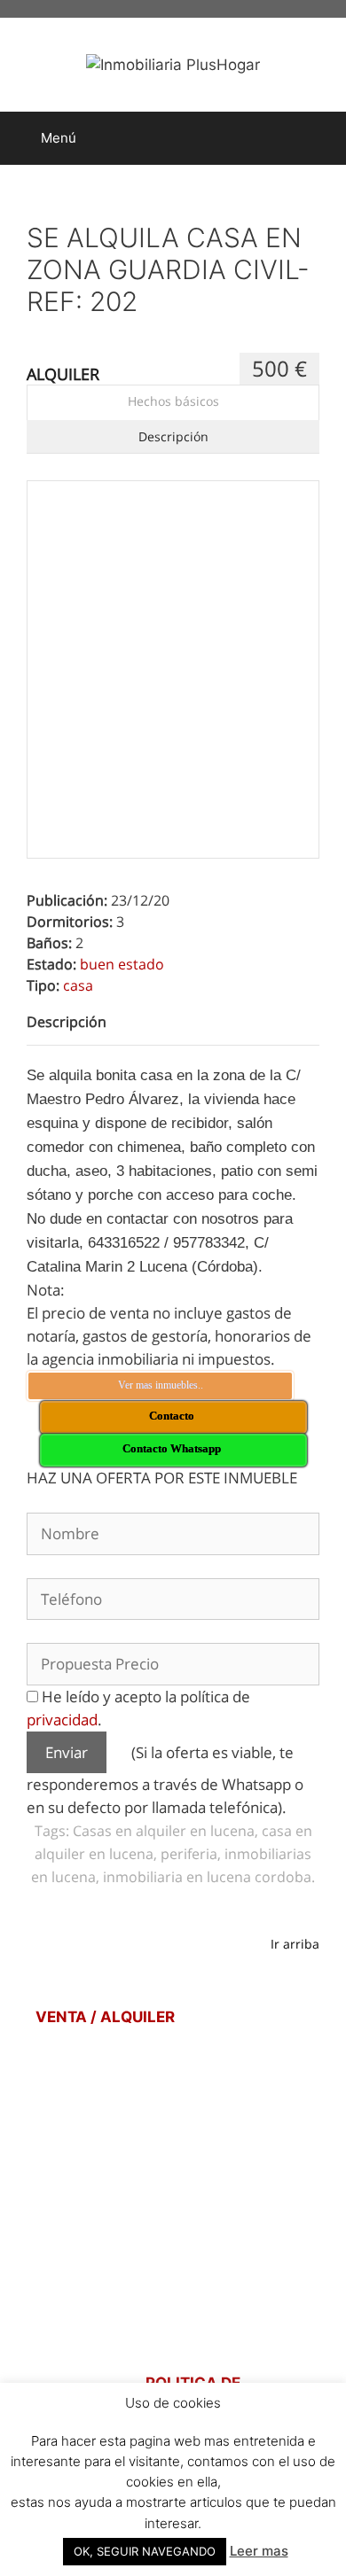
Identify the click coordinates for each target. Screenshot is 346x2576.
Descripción (173, 436)
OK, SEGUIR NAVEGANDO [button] (145, 2551)
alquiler (63, 374)
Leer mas (259, 2551)
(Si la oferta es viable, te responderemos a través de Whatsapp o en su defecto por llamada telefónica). (165, 1780)
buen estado (122, 964)
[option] (173, 626)
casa (78, 985)
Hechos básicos (173, 401)
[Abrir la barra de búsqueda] (320, 138)
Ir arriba (295, 1944)
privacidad (62, 1720)
